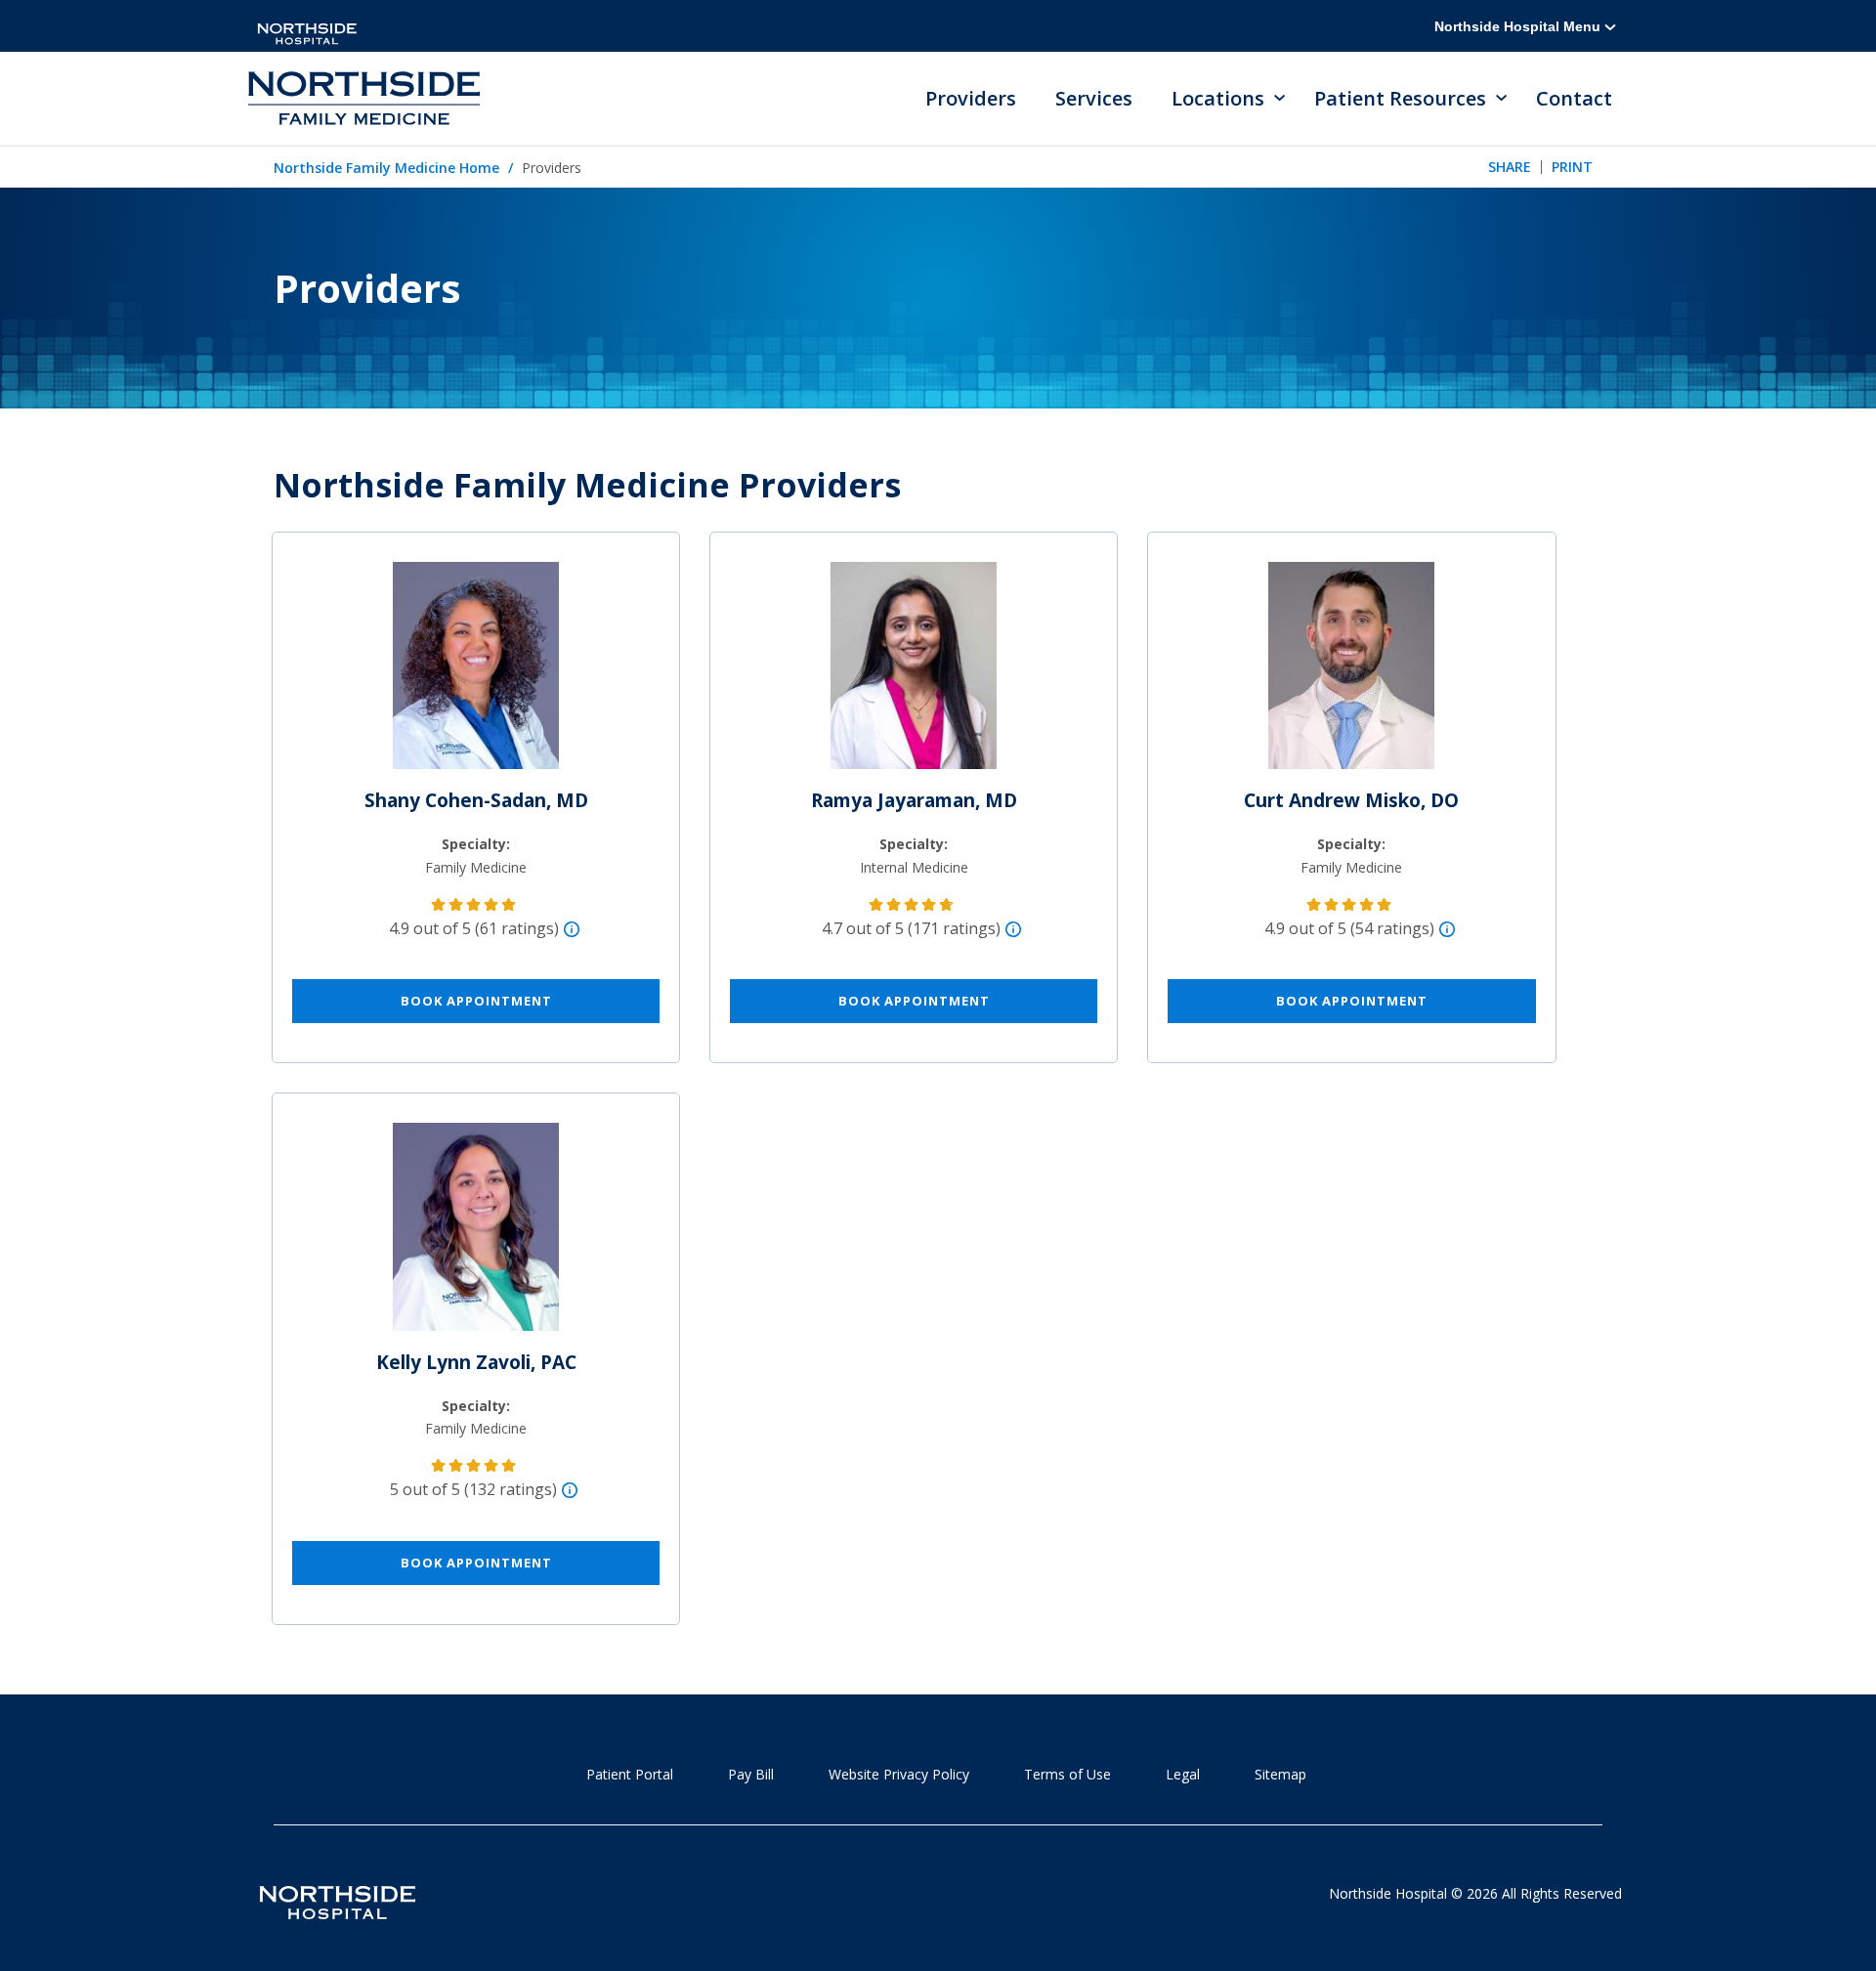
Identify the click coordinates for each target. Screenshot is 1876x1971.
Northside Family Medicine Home (386, 168)
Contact (1574, 98)
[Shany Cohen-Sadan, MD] (476, 673)
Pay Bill (751, 1774)
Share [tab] (1510, 167)
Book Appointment (476, 1001)
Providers (971, 98)
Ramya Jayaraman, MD (914, 800)
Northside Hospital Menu (1519, 26)
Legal (1183, 1774)
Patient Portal (630, 1774)
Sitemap (1280, 1774)
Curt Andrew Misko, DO (1351, 800)
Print (1572, 167)
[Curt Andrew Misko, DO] (1351, 673)
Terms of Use (1067, 1774)
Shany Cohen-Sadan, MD (476, 800)
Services (1094, 98)
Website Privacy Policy (899, 1774)
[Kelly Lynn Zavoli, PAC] (476, 1235)
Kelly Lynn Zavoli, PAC (476, 1362)
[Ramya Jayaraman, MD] (914, 673)
